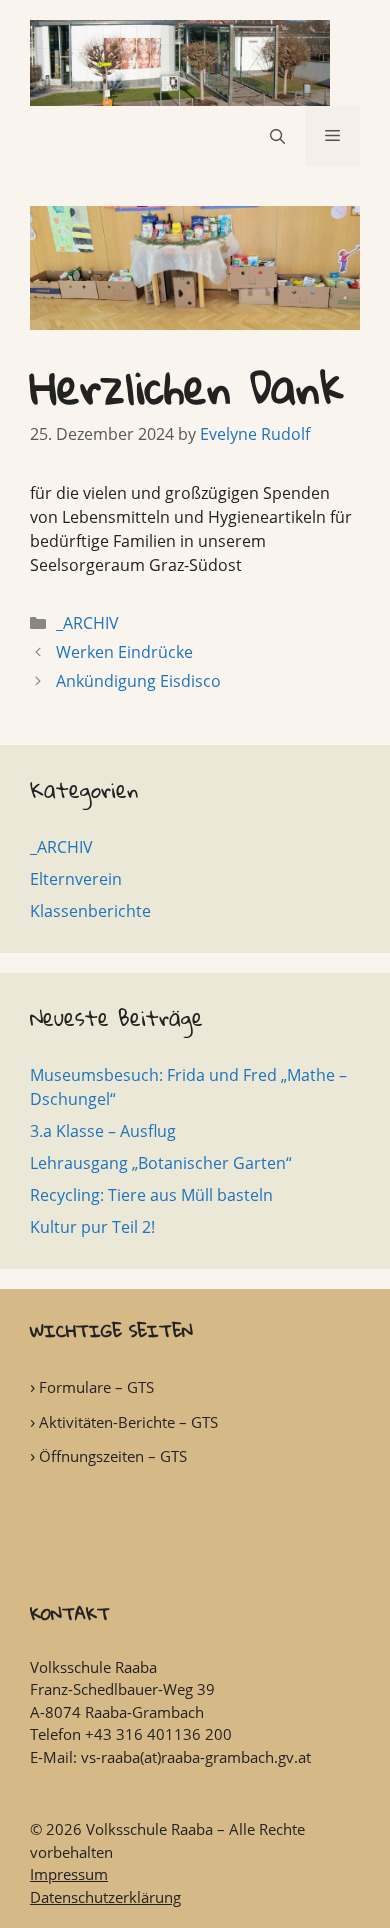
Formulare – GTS (96, 1387)
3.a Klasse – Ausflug (103, 1131)
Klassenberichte (90, 911)
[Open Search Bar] (277, 136)
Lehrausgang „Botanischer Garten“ (161, 1163)
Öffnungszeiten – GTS (113, 1456)
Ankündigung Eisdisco (138, 681)
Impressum (69, 1874)
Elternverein (76, 879)
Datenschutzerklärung (105, 1897)
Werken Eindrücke (124, 652)
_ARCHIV (87, 623)
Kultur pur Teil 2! (92, 1227)
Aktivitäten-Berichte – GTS (128, 1422)
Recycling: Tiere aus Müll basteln (151, 1195)
